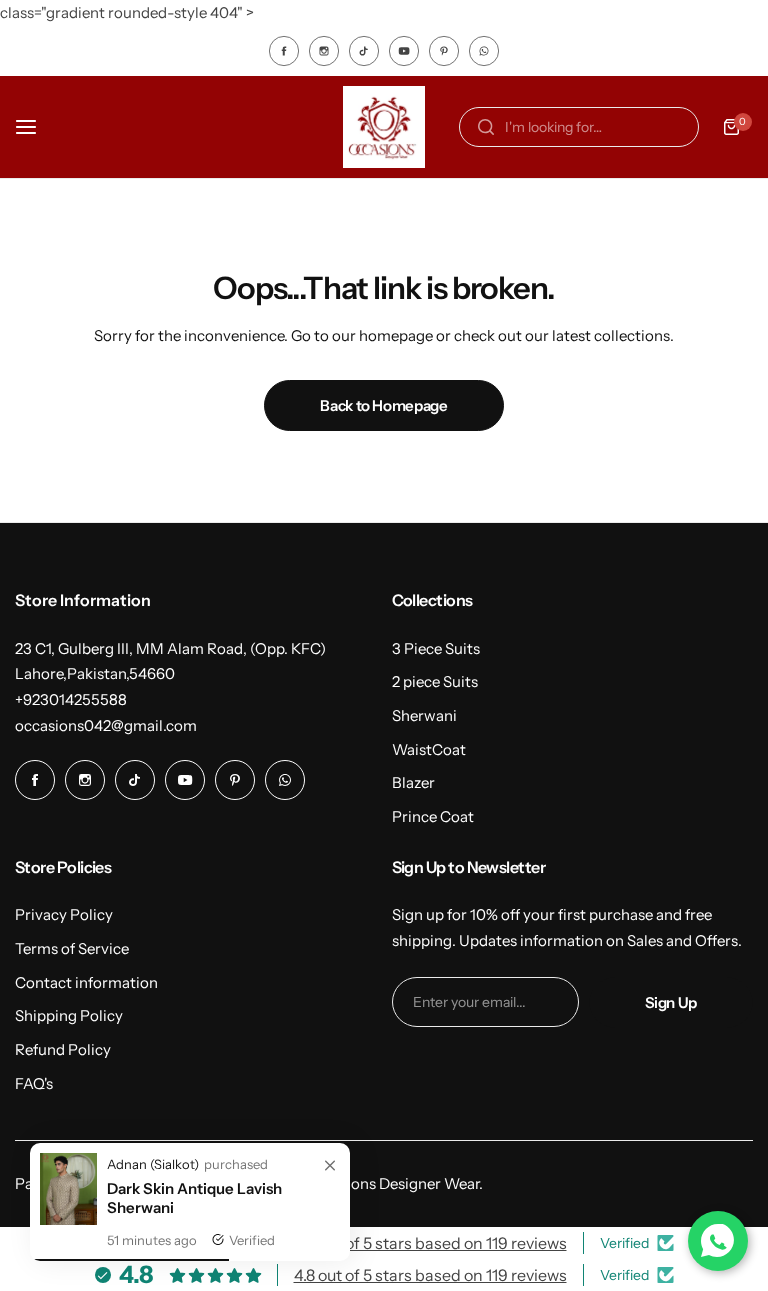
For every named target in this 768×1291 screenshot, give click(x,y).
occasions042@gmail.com (106, 725)
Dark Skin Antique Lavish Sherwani (194, 1198)
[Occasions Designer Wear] (384, 127)
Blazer (413, 782)
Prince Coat (433, 816)
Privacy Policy (64, 914)
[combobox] (579, 127)
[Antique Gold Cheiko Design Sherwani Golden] (68, 1219)
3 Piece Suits (436, 648)
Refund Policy (63, 1049)
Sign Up (671, 1002)
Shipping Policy (69, 1015)
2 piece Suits (435, 681)
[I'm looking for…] (486, 127)
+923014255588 (71, 699)
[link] (330, 1166)
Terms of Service (72, 948)
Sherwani (424, 715)
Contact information (86, 982)
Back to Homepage (383, 405)
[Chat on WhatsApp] (718, 1241)
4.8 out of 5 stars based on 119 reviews (430, 1243)
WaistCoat (429, 749)
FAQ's (34, 1083)
